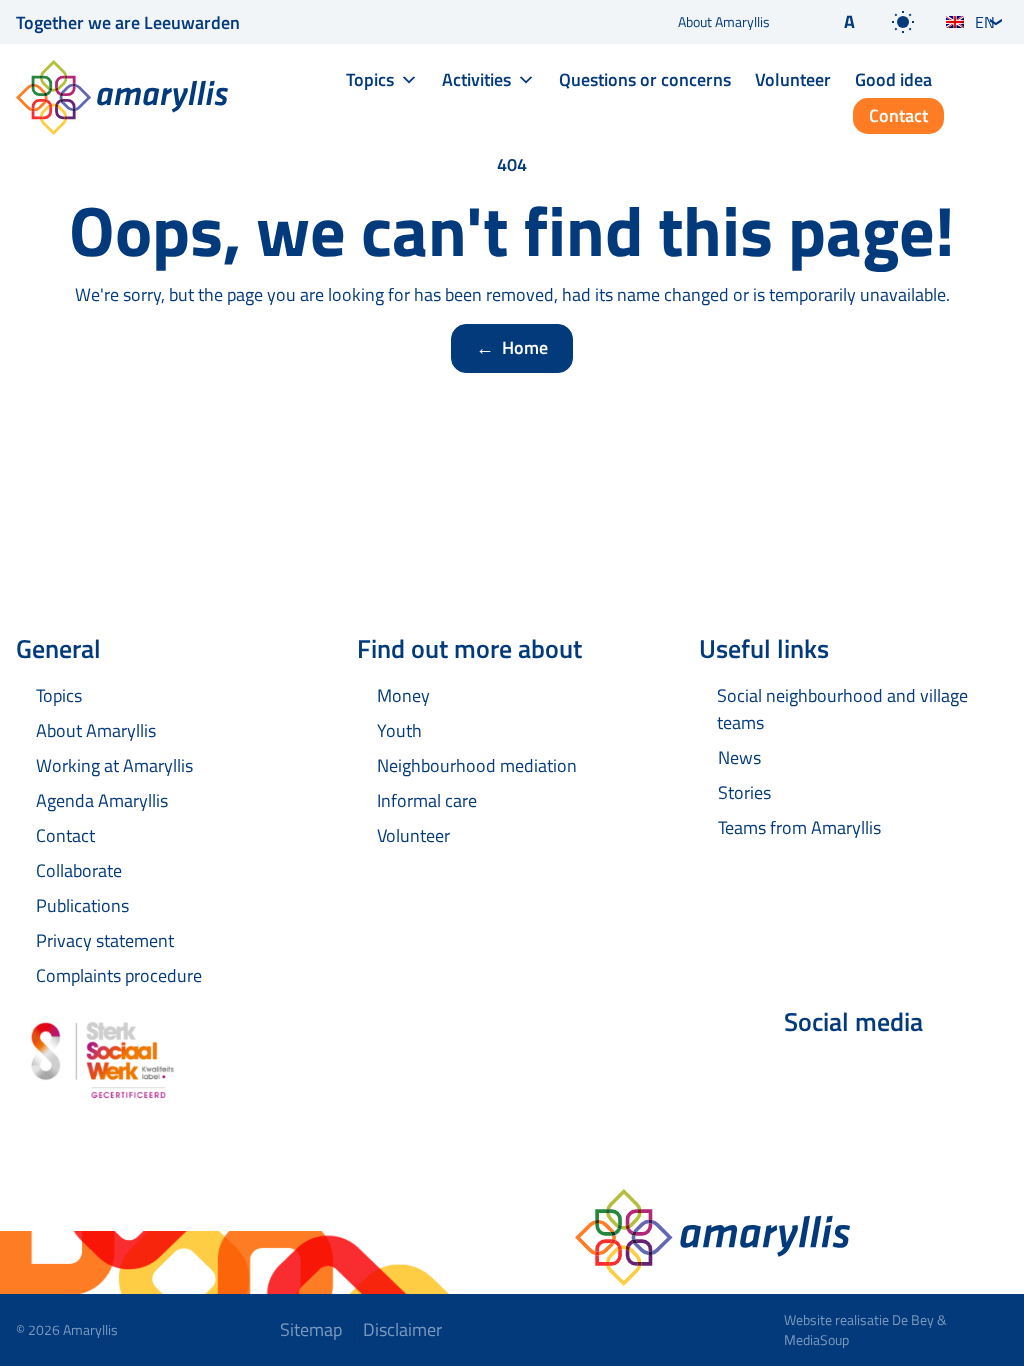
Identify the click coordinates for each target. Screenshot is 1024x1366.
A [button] (849, 21)
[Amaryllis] (122, 97)
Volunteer (793, 79)
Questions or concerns (645, 79)
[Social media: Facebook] (808, 1075)
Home (512, 347)
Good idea (893, 79)
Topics (370, 79)
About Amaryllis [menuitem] (724, 21)
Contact (898, 115)
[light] (903, 22)
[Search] (992, 99)
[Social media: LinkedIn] (864, 1075)
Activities (476, 79)
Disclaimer (402, 1329)
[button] (833, 22)
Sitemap (311, 1329)
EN (985, 22)
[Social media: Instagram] (920, 1075)
